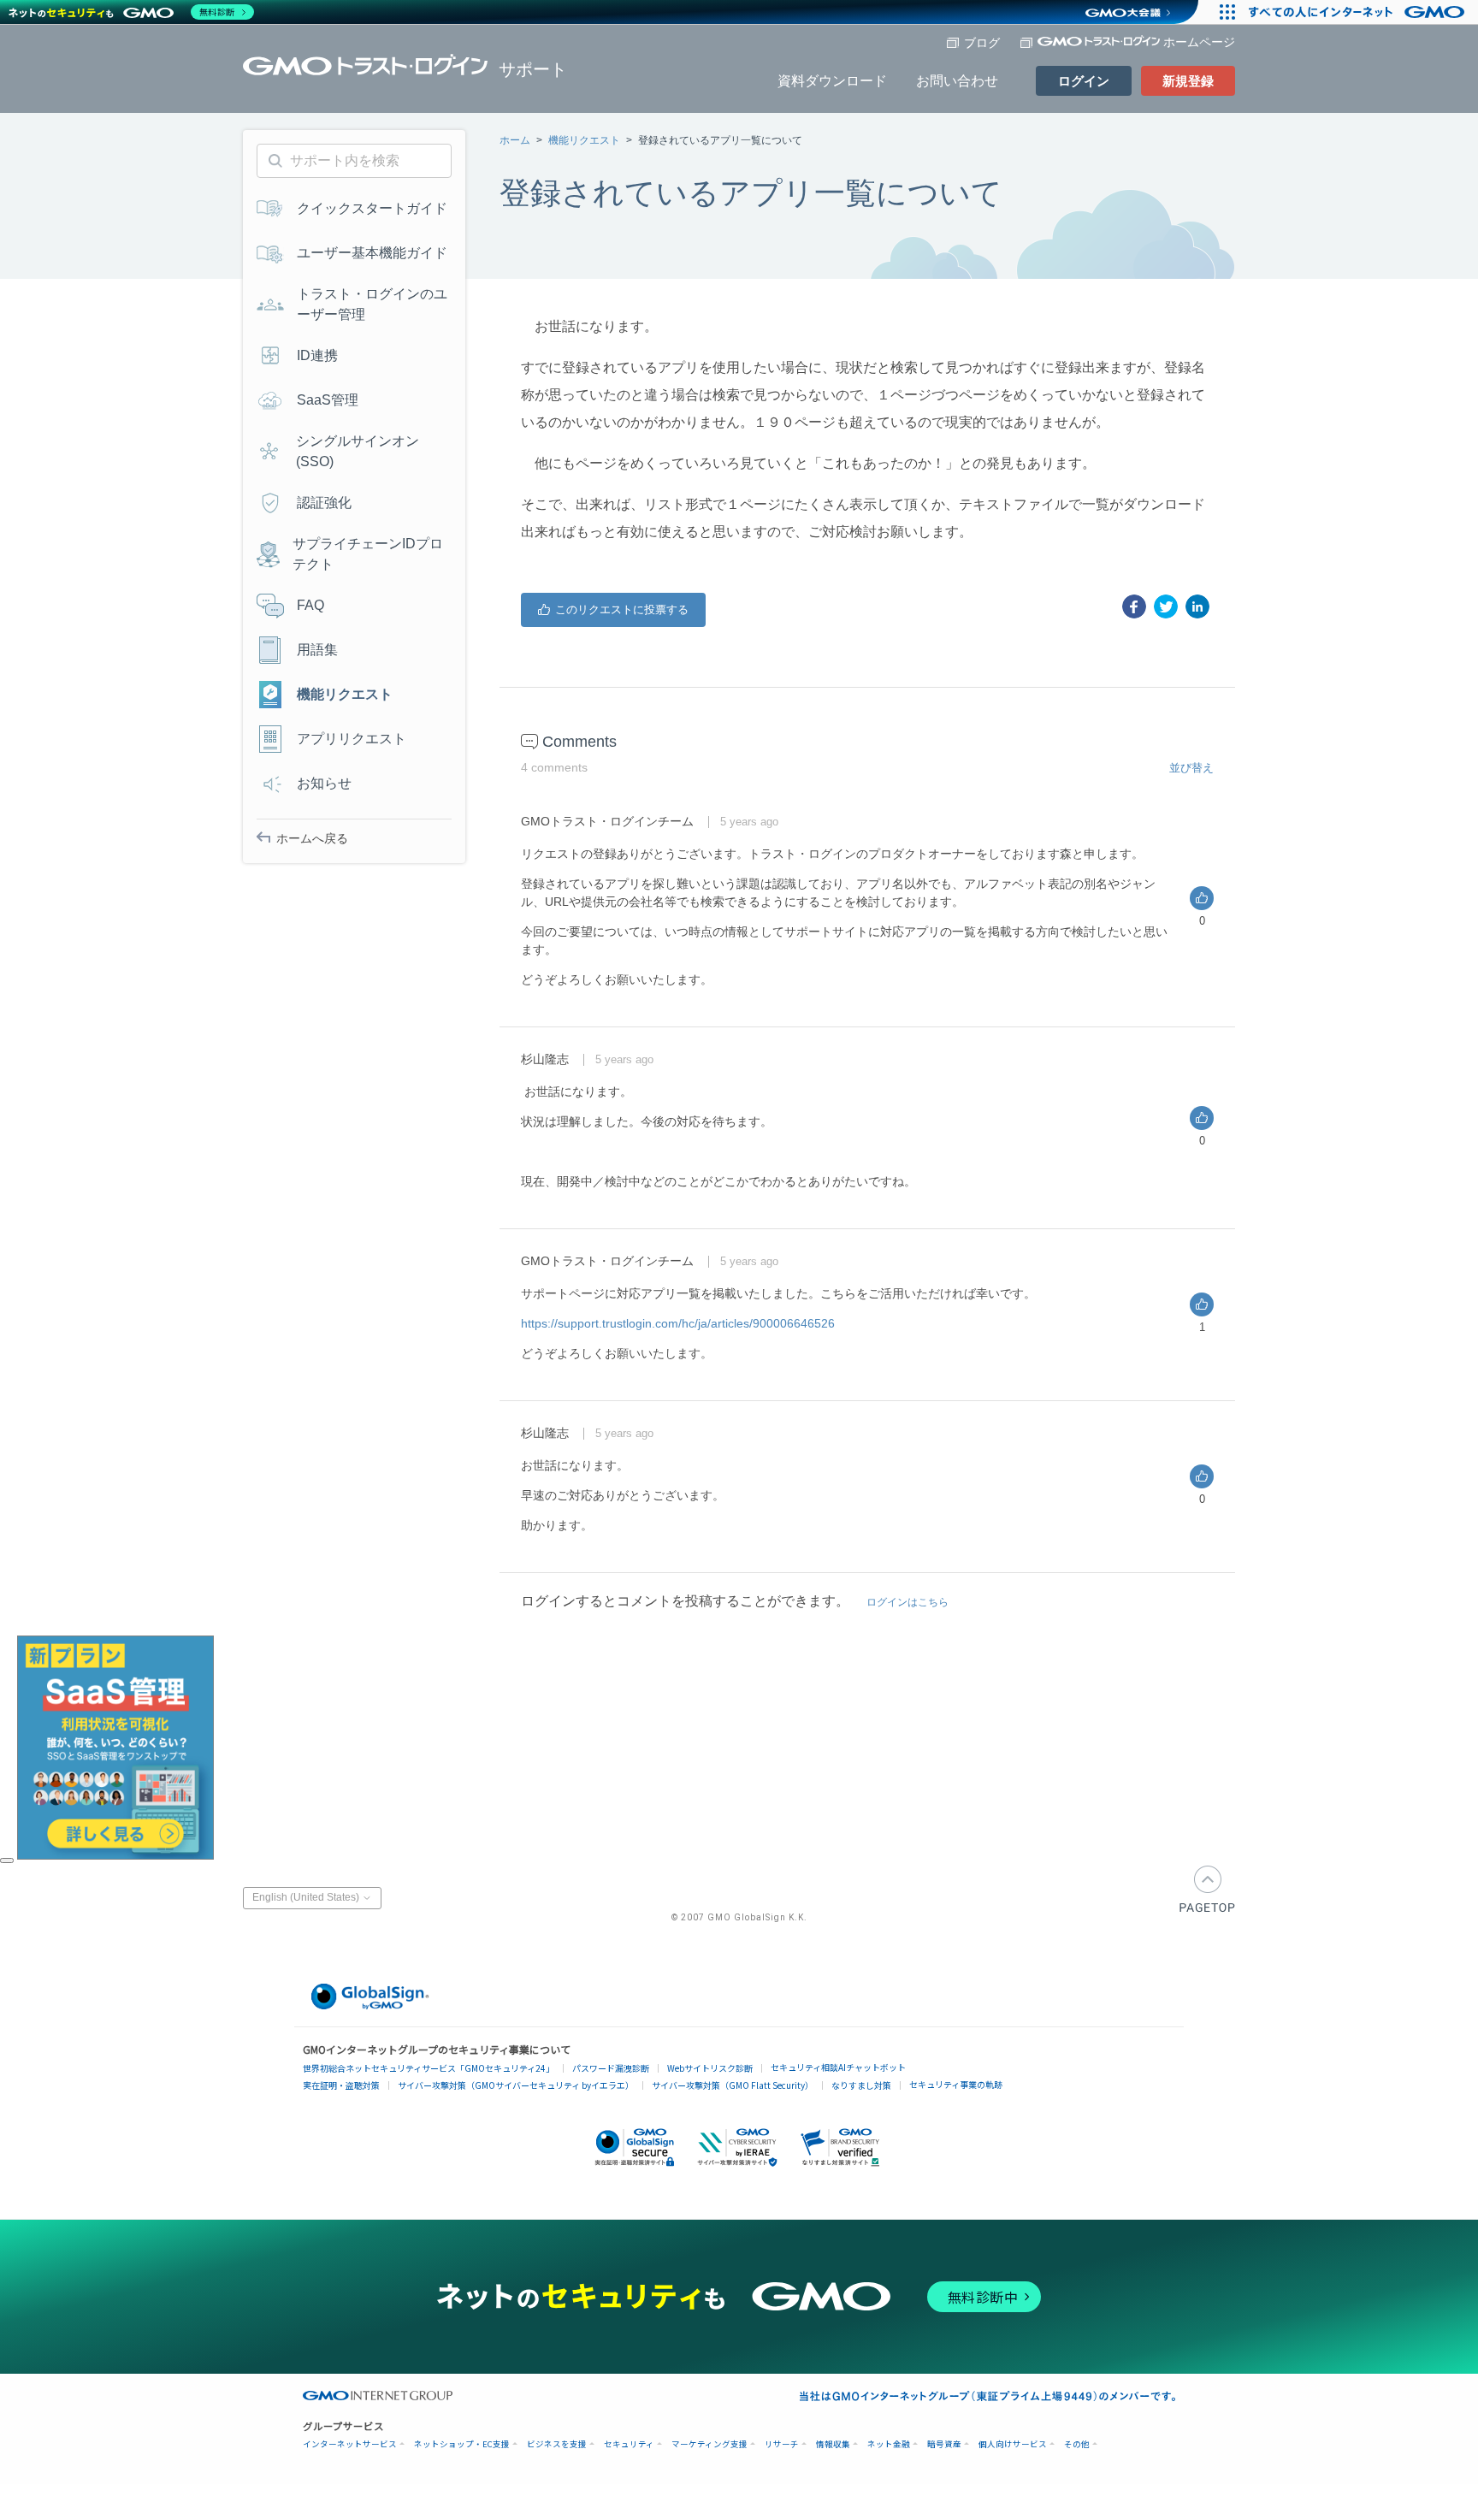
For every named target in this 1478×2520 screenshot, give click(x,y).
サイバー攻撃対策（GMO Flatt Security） (733, 2085)
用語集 (317, 650)
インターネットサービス (350, 2444)
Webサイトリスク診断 (710, 2068)
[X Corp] (1166, 606)
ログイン (1084, 81)
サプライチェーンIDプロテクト (368, 554)
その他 (1077, 2444)
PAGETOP (1207, 1889)
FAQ (310, 605)
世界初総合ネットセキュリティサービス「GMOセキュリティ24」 (429, 2068)
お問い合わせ (957, 81)
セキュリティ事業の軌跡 (956, 2084)
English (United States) (307, 1898)
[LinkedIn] (1197, 606)
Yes (613, 610)
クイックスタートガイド (372, 208)
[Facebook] (1134, 606)
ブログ (982, 43)
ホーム (515, 140)
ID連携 (317, 355)
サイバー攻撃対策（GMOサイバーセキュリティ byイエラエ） (516, 2085)
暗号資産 (944, 2444)
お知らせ (324, 783)
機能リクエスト (584, 140)
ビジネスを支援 (557, 2444)
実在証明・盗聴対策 (341, 2085)
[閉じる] (7, 1860)
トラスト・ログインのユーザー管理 (372, 304)
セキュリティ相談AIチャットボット (838, 2067)
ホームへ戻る (312, 838)
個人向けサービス (1013, 2444)
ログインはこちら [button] (907, 1602)
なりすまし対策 (861, 2085)
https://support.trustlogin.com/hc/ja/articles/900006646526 (678, 1323)
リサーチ (782, 2444)
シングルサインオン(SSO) (358, 451)
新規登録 (1188, 81)
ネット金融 (889, 2444)
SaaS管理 (328, 400)
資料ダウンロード (832, 81)
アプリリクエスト (352, 739)
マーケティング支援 (709, 2444)
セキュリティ (629, 2444)
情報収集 (833, 2444)
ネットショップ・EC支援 (462, 2444)
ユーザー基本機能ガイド (372, 253)
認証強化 (324, 503)
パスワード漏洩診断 (611, 2068)
